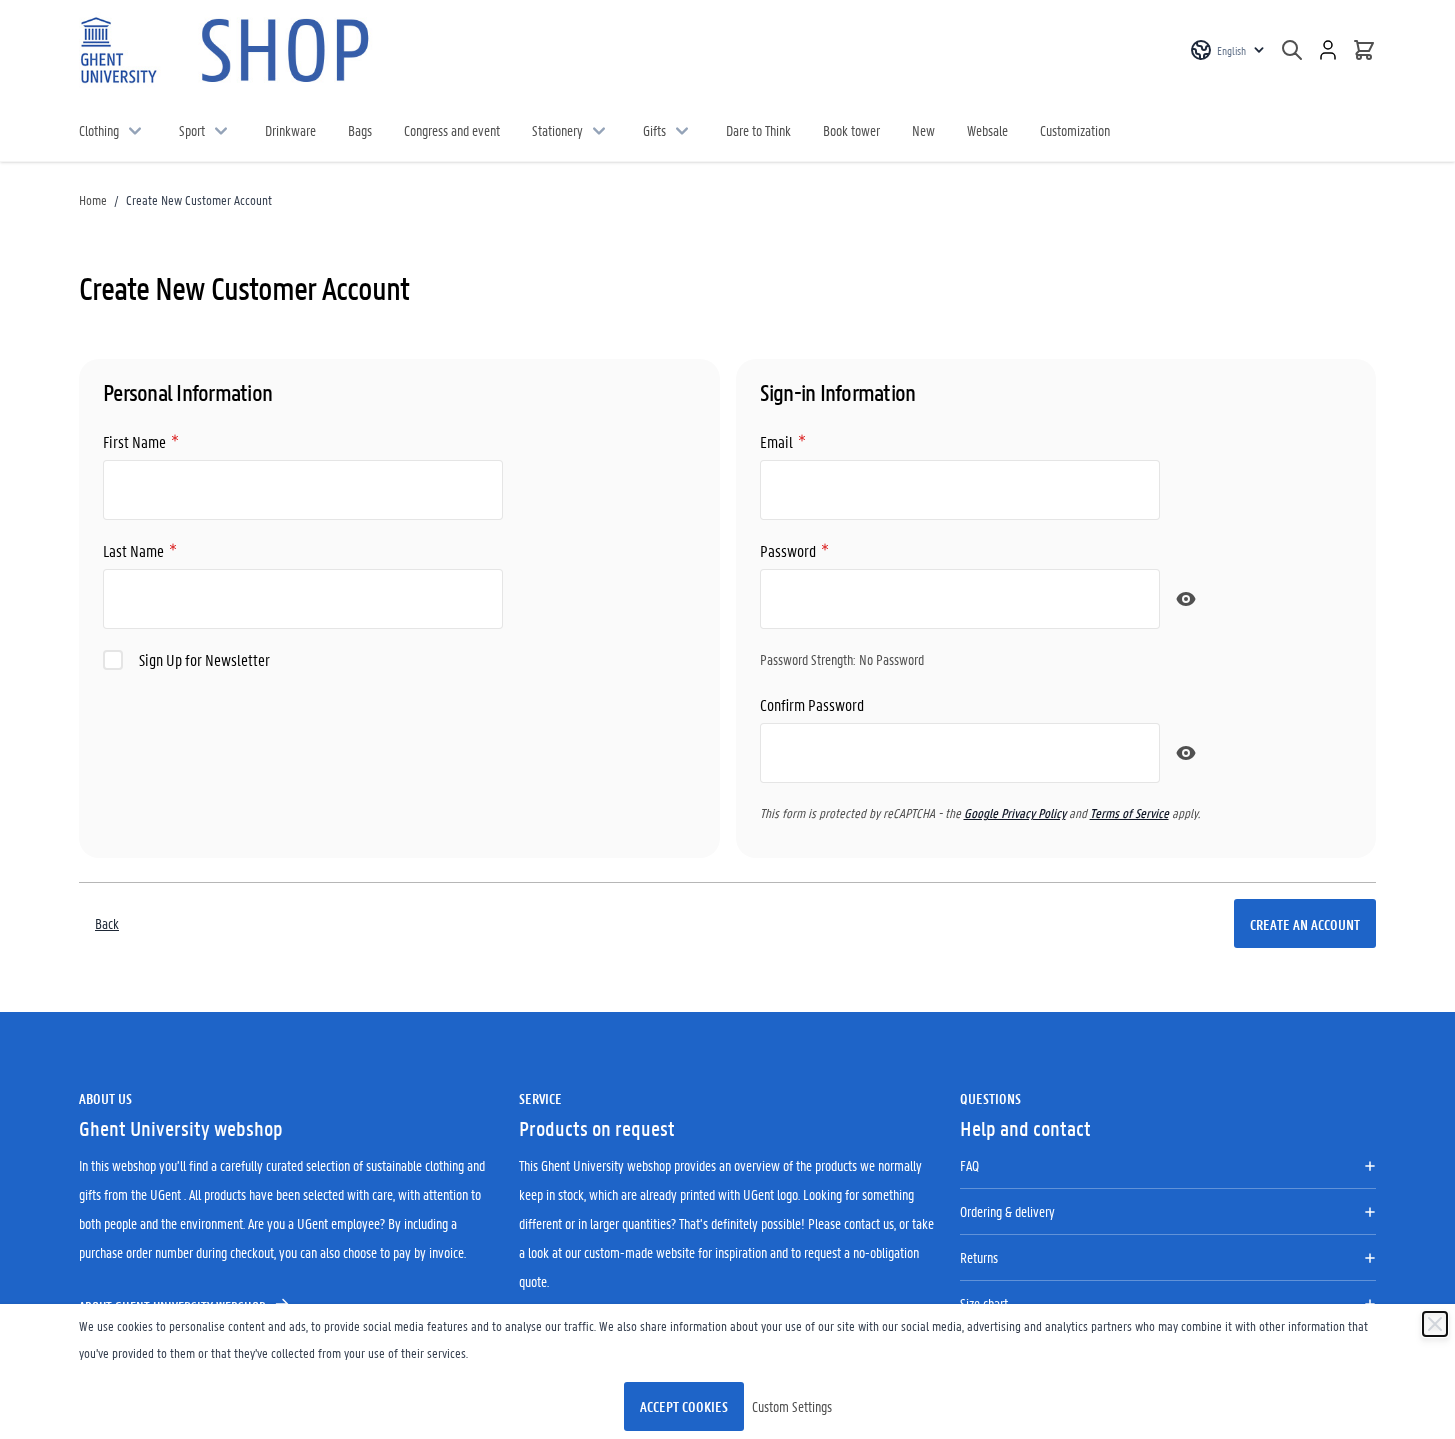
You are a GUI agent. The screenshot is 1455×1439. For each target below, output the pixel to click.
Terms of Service (1129, 812)
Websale (987, 130)
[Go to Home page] (229, 50)
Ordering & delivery (1007, 1211)
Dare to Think (758, 130)
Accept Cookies (684, 1406)
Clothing (99, 130)
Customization (1075, 130)
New (923, 130)
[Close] (1435, 1324)
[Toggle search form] (1292, 50)
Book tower (851, 130)
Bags (360, 130)
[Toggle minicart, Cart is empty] (1364, 50)
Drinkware (290, 130)
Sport (192, 130)
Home (93, 199)
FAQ (969, 1165)
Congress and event (452, 130)
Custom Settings (792, 1406)
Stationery (557, 130)
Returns (979, 1257)
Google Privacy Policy (1015, 812)
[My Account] (1328, 50)
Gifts (654, 130)
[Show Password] (1186, 599)
